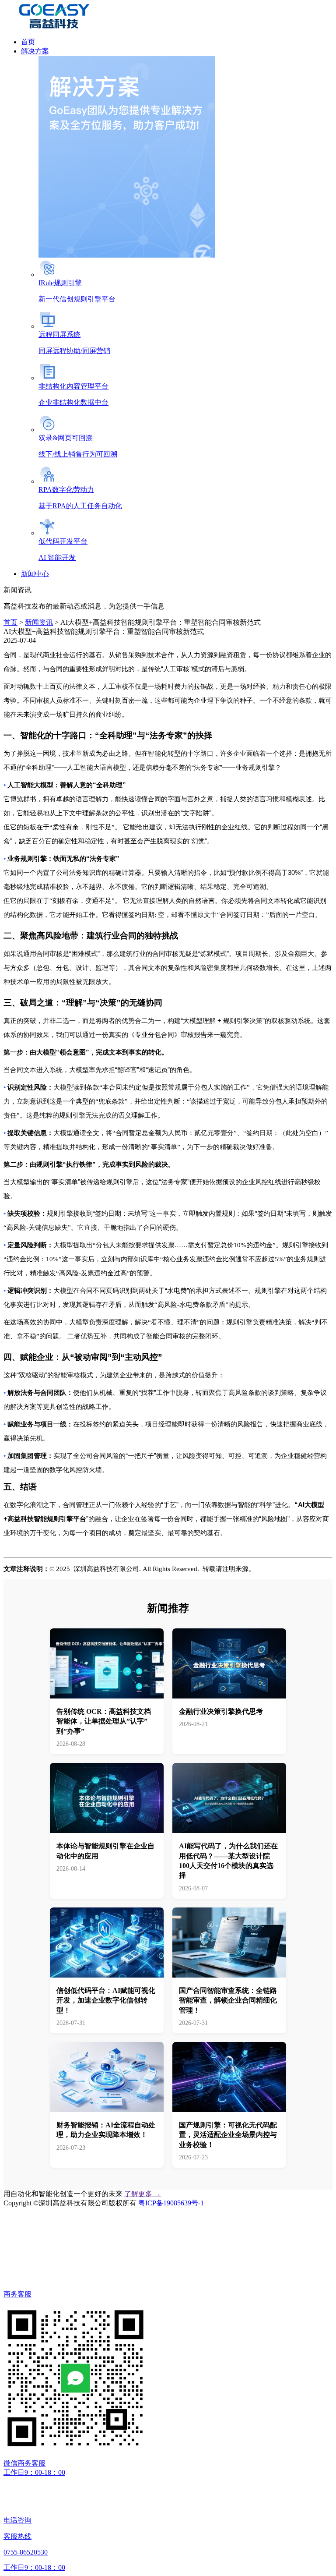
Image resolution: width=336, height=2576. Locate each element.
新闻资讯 (39, 622)
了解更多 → (143, 2194)
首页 (10, 622)
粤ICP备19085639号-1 (171, 2203)
